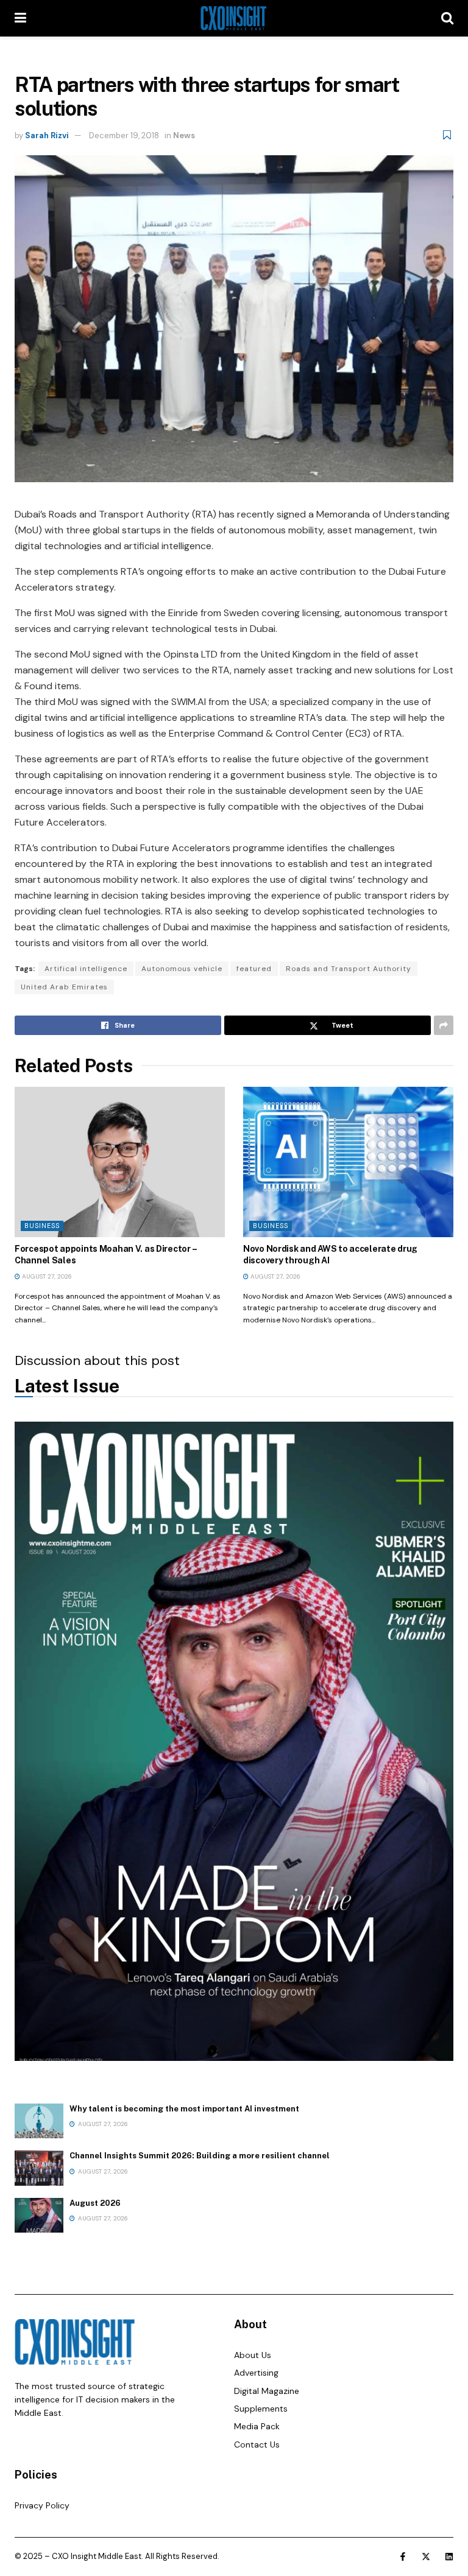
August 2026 (95, 2203)
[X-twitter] (426, 2557)
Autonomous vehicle (182, 969)
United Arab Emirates (64, 987)
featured (254, 969)
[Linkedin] (449, 2557)
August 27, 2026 (46, 1276)
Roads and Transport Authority (349, 969)
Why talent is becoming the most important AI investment (184, 2109)
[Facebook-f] (403, 2557)
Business (42, 1226)
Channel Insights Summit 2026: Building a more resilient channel (200, 2156)
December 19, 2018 (124, 135)
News (184, 135)
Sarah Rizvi (47, 135)
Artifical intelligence (86, 969)
